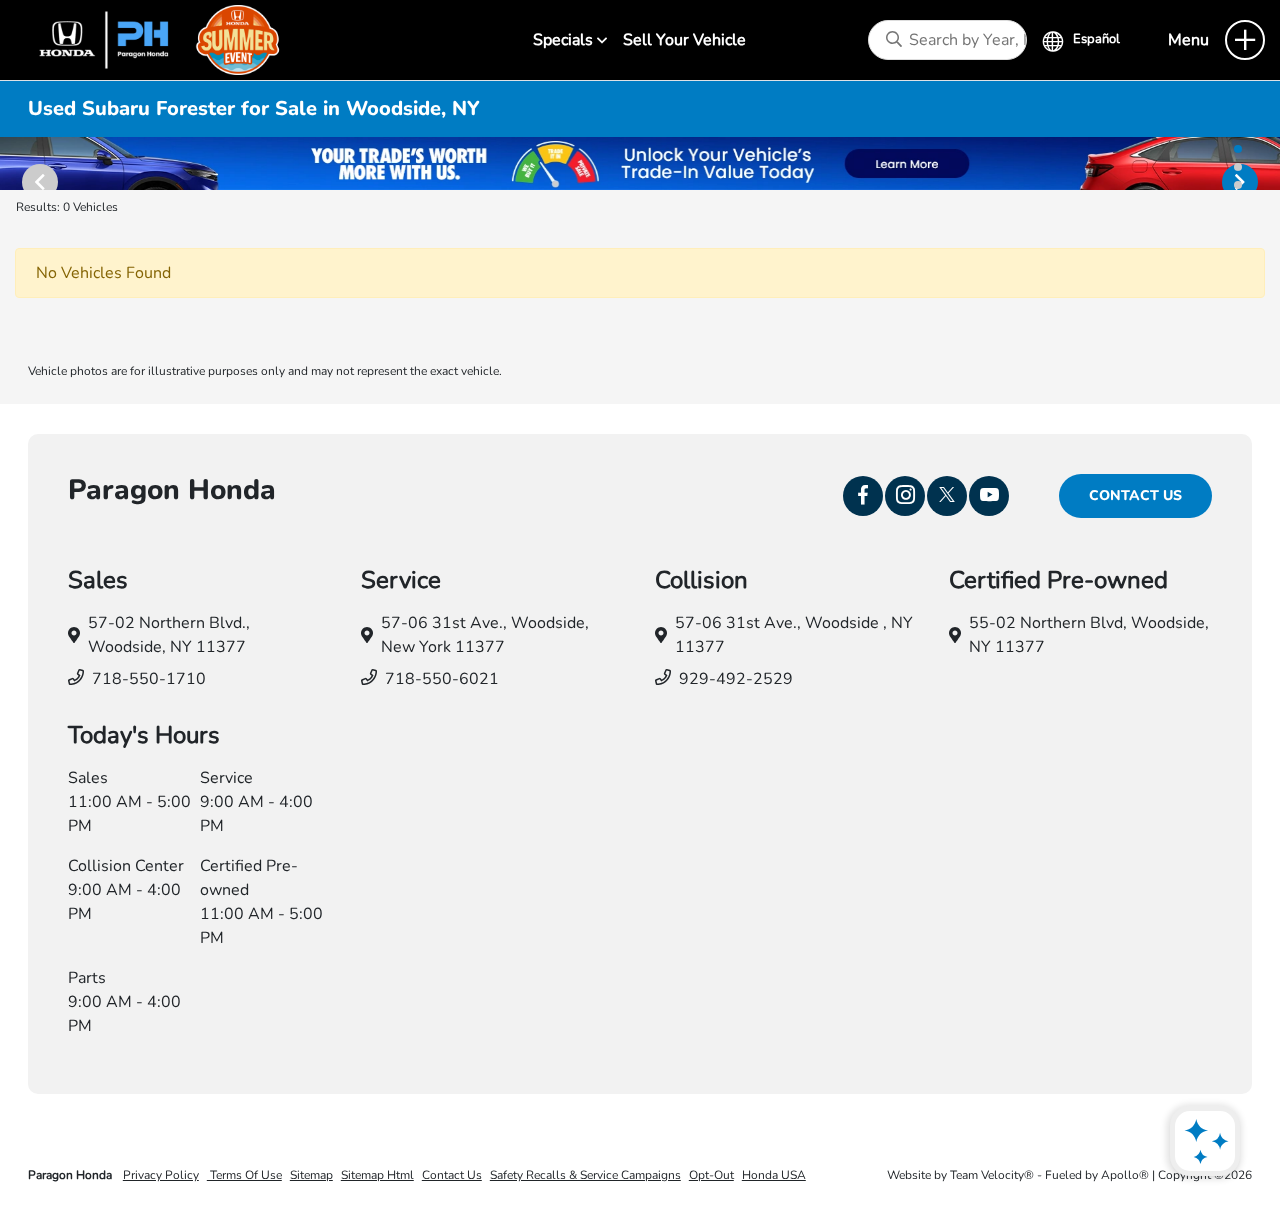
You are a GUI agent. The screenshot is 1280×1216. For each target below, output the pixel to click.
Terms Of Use (244, 1175)
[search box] (947, 40)
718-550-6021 (442, 679)
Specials (565, 40)
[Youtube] (989, 496)
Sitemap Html (377, 1175)
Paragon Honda (71, 1175)
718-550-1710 (149, 679)
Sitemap (311, 1175)
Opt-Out (711, 1175)
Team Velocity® (992, 1175)
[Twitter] (947, 496)
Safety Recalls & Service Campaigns (585, 1175)
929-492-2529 (736, 679)
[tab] (1238, 149)
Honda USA (774, 1175)
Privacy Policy (161, 1175)
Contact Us (1135, 495)
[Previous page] (30, 164)
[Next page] (1250, 164)
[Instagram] (905, 496)
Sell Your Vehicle (684, 40)
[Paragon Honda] (150, 39)
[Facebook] (863, 496)
